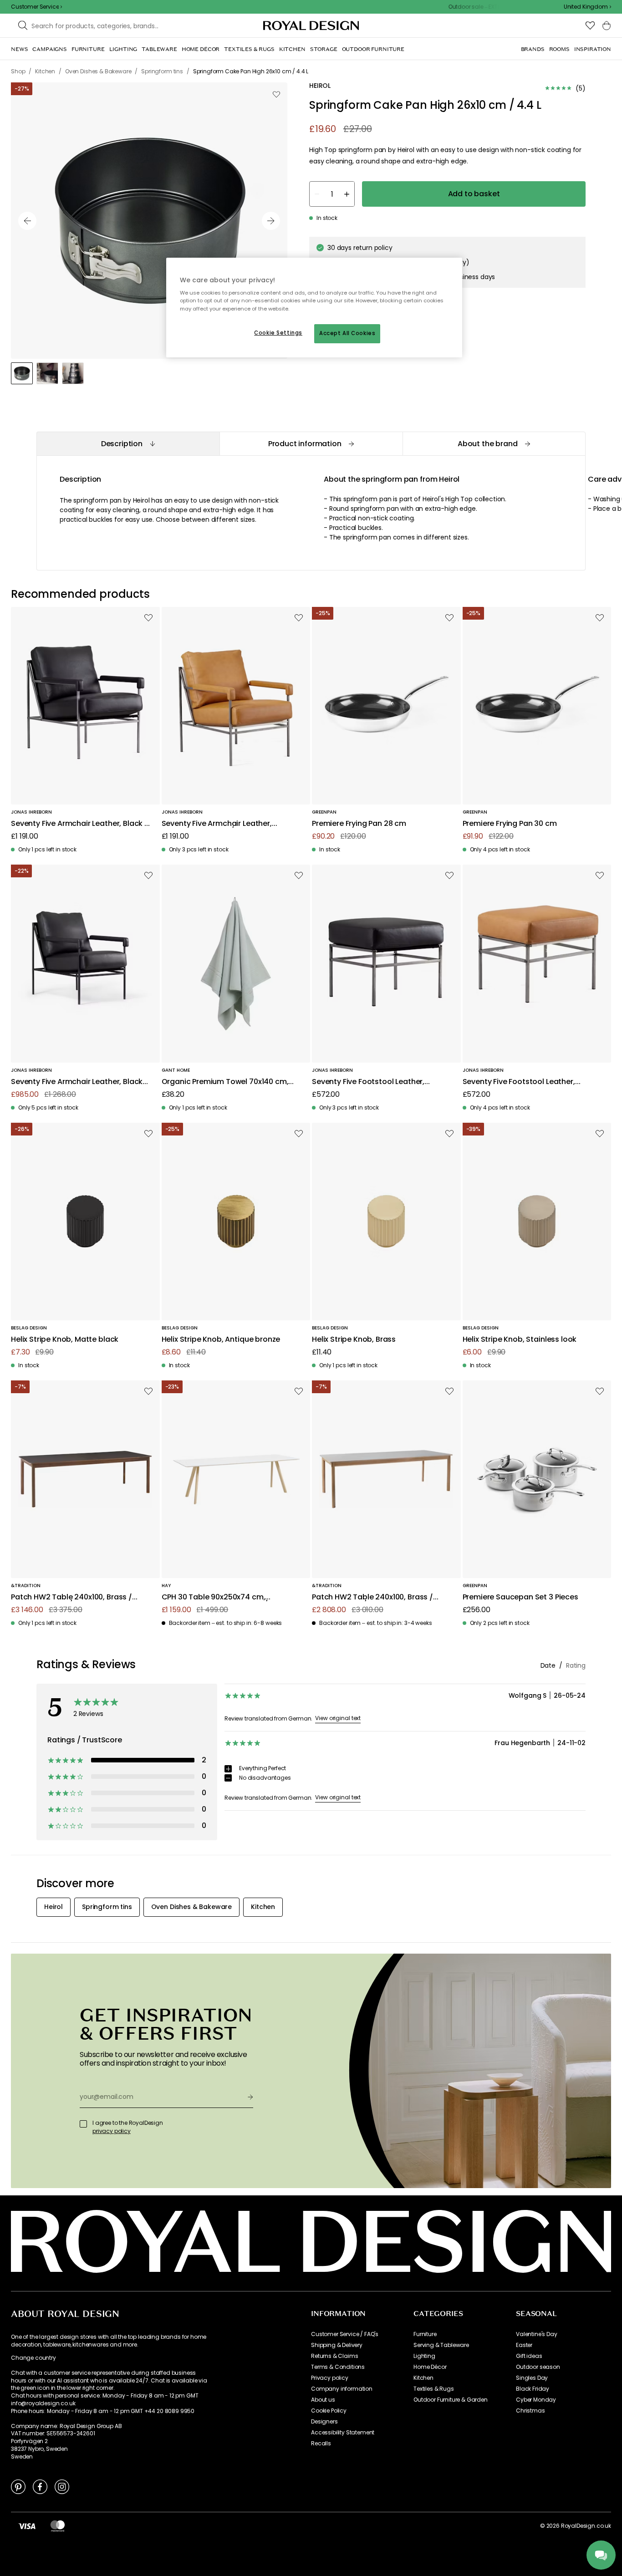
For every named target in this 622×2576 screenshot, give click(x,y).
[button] (587, 7)
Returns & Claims (334, 2356)
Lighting (424, 2356)
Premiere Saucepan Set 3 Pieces (520, 1597)
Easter (524, 2345)
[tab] (128, 444)
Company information (342, 2389)
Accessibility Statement (343, 2433)
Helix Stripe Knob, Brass (354, 1340)
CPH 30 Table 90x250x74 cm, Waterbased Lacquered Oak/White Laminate (225, 1597)
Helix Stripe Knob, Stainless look (520, 1340)
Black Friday (533, 2389)
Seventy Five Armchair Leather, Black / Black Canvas (79, 824)
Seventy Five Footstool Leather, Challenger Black (368, 1082)
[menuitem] (19, 49)
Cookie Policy (329, 2411)
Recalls (321, 2444)
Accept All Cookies (347, 333)
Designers (324, 2422)
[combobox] (587, 7)
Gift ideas (529, 2356)
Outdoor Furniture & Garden (451, 2400)
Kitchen (423, 2378)
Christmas (530, 2411)
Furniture (425, 2334)
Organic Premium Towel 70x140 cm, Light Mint (225, 1082)
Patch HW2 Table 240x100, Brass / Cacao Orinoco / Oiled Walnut (71, 1597)
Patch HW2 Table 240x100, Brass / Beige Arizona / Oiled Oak (372, 1597)
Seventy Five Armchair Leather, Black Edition (77, 1082)
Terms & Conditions (338, 2367)
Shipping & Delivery (337, 2345)
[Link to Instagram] (62, 2486)
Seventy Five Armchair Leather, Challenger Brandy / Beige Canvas (224, 824)
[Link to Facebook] (40, 2486)
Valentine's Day (537, 2334)
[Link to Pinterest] (18, 2486)
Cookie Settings (278, 333)
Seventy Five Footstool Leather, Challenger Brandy (519, 1082)
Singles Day (532, 2378)
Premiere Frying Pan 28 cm (359, 824)
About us (323, 2400)
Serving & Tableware (441, 2345)
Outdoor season (538, 2367)
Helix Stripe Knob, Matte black (65, 1340)
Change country (33, 2358)
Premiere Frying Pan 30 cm (510, 824)
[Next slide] (271, 221)
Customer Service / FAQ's (345, 2334)
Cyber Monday (536, 2400)
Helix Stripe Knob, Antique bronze (221, 1340)
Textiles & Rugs (434, 2389)
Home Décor (430, 2367)
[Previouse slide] (27, 221)
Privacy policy (330, 2378)
